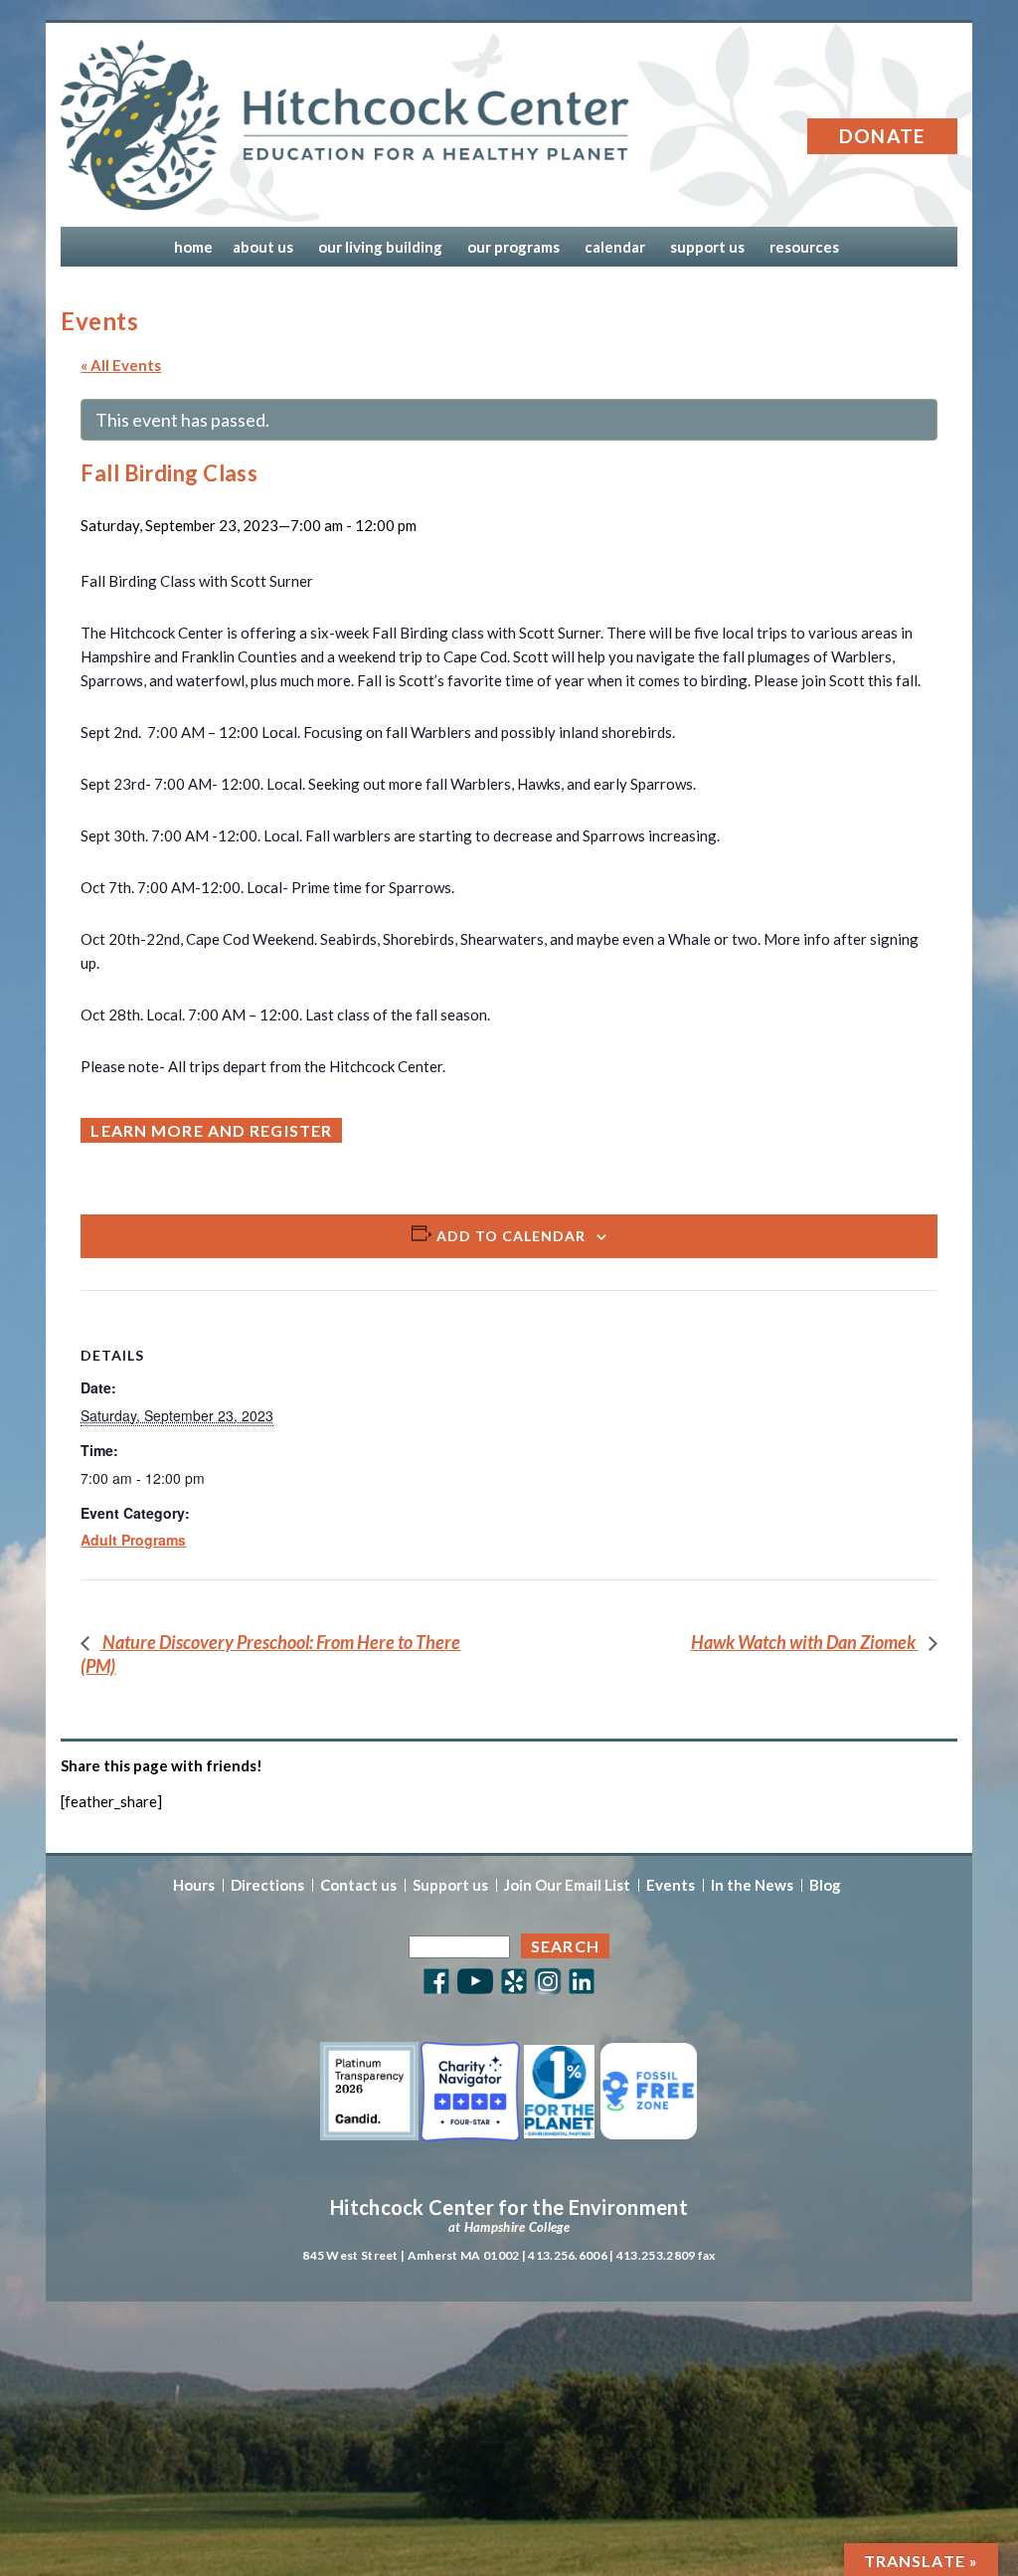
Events (671, 1885)
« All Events (121, 365)
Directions (267, 1885)
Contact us (358, 1885)
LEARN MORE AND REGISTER (211, 1130)
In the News (752, 1885)
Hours (194, 1885)
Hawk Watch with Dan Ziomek (805, 1642)
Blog (825, 1885)
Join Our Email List (567, 1885)
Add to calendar (511, 1236)
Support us (450, 1885)
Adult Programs (133, 1540)
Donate (882, 136)
